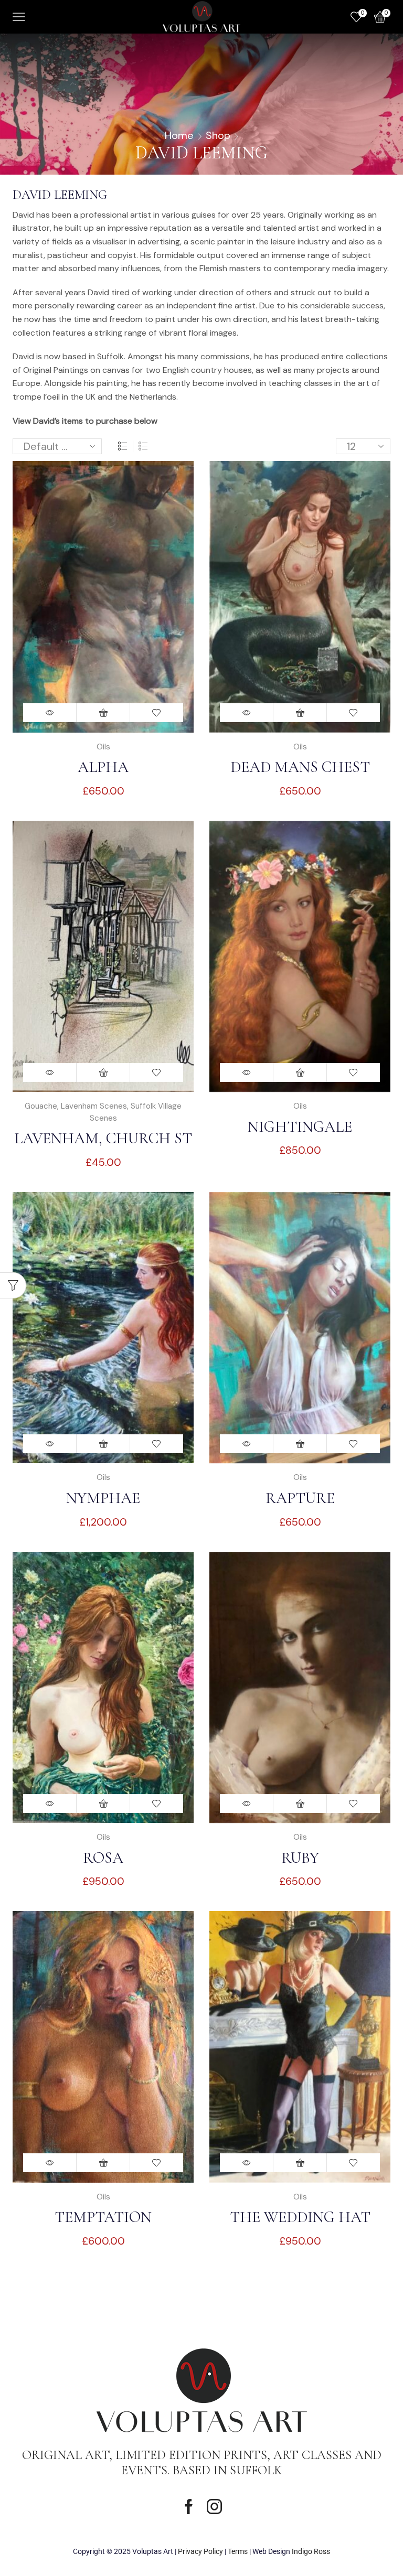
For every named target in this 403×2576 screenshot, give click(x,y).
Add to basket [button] (103, 713)
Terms (238, 2551)
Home (179, 135)
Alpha (103, 767)
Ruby (300, 1858)
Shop (218, 135)
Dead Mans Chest (300, 767)
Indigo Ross (311, 2551)
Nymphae (103, 1498)
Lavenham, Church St (103, 1138)
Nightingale (300, 1127)
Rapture (300, 1498)
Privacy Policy (200, 2551)
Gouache (41, 1106)
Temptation (103, 2217)
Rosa (103, 1858)
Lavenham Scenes (94, 1106)
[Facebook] (189, 2507)
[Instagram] (214, 2507)
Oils (103, 747)
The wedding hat (300, 2217)
